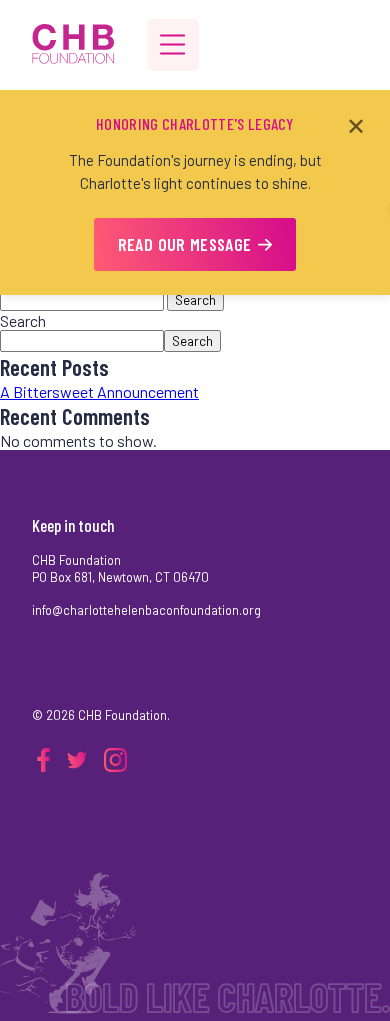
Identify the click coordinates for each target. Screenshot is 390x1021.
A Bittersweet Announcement (99, 391)
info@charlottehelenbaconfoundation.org (146, 610)
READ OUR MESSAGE (185, 244)
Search (195, 300)
